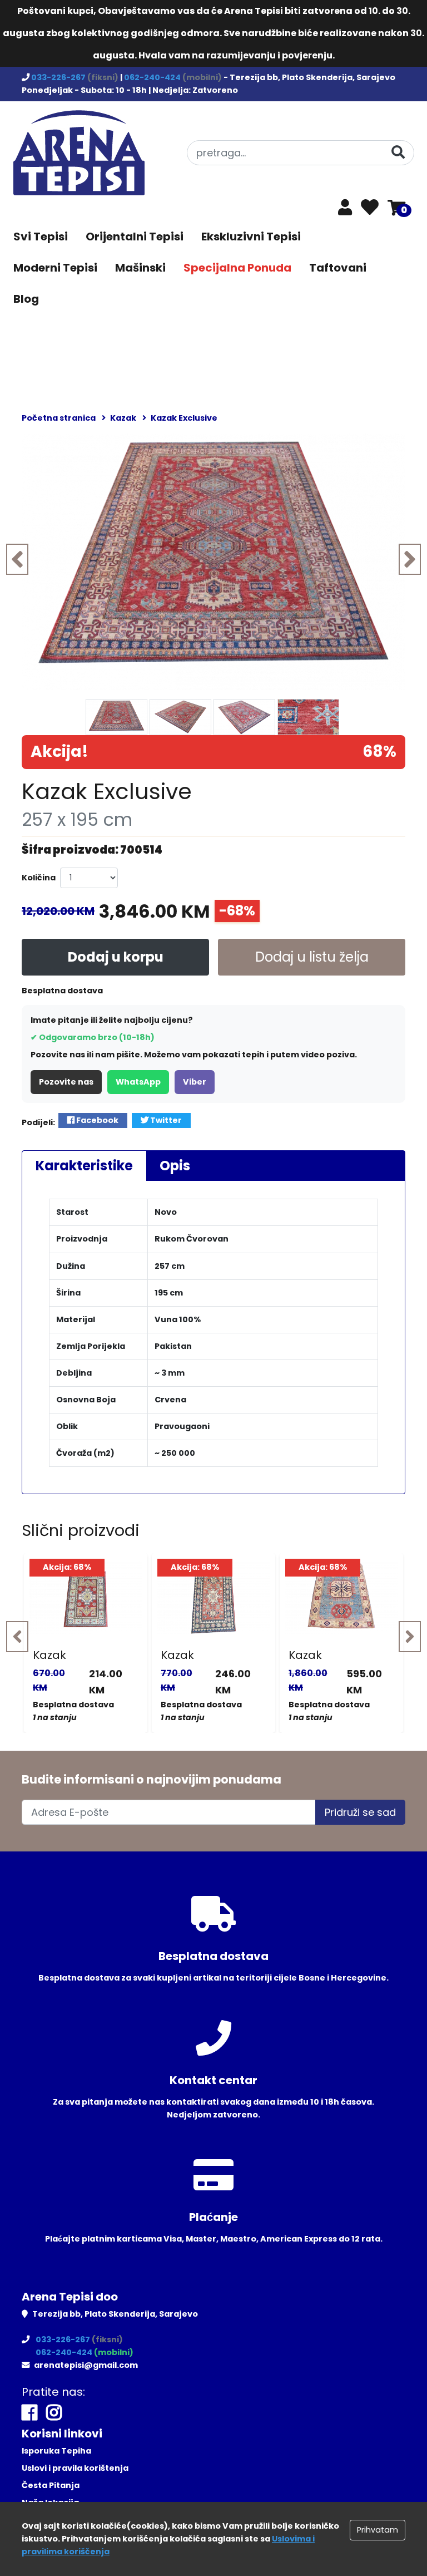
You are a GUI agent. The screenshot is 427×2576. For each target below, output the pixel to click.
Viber (195, 1082)
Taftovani (338, 268)
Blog (26, 299)
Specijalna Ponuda (237, 268)
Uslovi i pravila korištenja (75, 2468)
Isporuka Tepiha (56, 2451)
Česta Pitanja (51, 2485)
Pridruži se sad (360, 1812)
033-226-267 (59, 77)
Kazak (49, 1655)
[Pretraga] (398, 152)
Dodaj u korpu (116, 957)
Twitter (165, 1120)
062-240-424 (153, 77)
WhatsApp (138, 1082)
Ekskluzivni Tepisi (251, 237)
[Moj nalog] (345, 210)
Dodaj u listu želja (312, 957)
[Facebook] (29, 2413)
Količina (39, 878)
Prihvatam (378, 2530)
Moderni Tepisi (55, 268)
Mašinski (140, 268)
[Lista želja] (370, 208)
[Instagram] (54, 2413)
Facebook (96, 1120)
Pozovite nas (66, 1082)
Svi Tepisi (41, 237)
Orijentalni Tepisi (135, 237)
